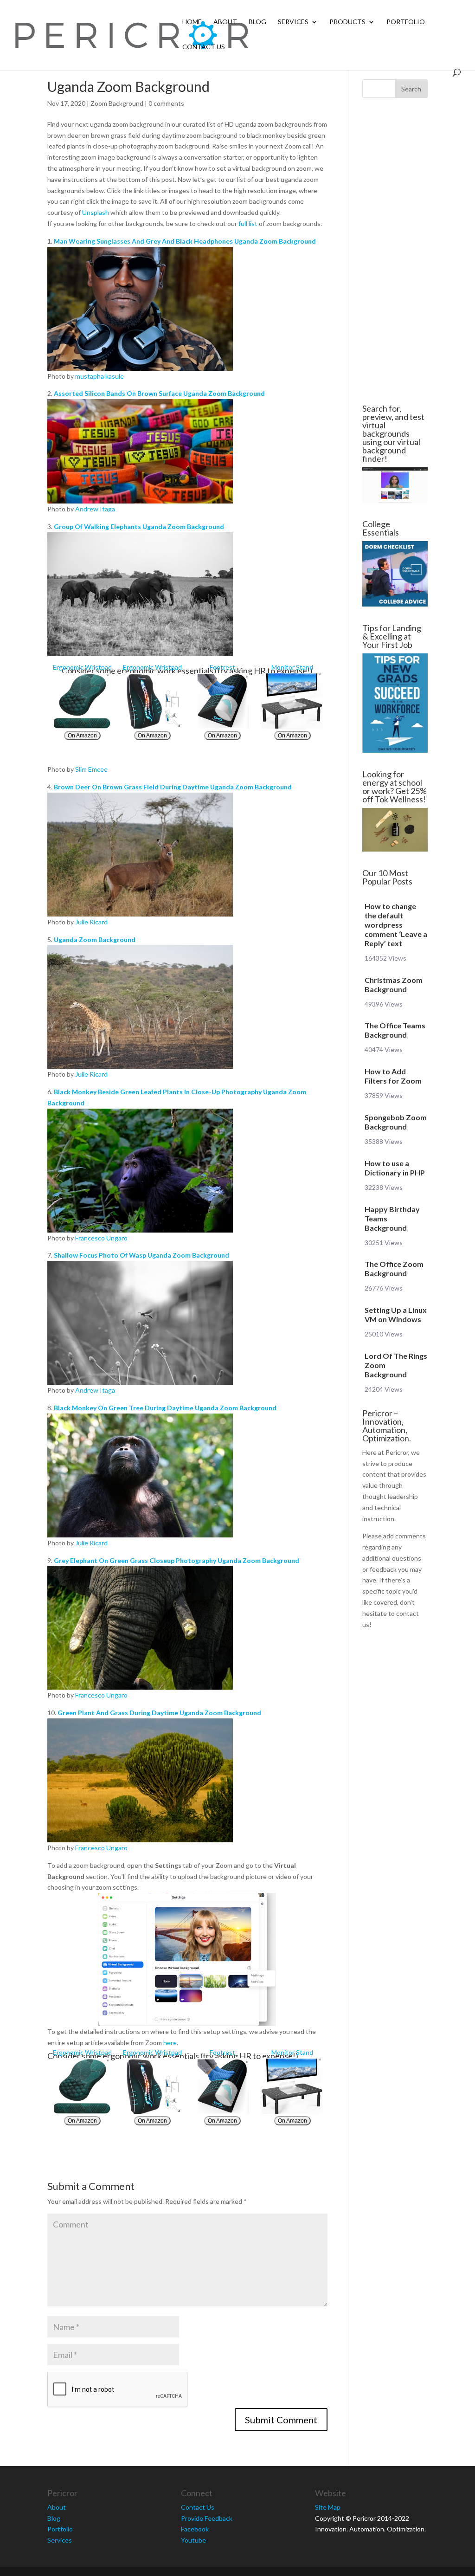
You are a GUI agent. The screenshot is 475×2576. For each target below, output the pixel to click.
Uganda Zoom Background (95, 939)
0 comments (166, 103)
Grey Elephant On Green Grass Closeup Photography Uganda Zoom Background (177, 1560)
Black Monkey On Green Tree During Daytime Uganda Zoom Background (165, 1408)
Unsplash (96, 212)
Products (347, 22)
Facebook (195, 2529)
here (170, 2043)
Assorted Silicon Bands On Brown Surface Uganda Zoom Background (159, 393)
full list (248, 223)
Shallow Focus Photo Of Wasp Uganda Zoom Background (141, 1255)
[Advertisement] (395, 251)
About (225, 22)
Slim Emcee (91, 769)
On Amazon (82, 736)
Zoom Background (117, 103)
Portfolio (406, 22)
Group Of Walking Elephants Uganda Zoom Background (139, 526)
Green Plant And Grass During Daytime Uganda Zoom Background (159, 1713)
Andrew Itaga (95, 509)
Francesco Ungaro (101, 1238)
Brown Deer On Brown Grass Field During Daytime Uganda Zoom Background (173, 787)
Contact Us (204, 47)
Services (293, 22)
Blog (257, 22)
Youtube (193, 2540)
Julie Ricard (91, 922)
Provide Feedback (207, 2518)
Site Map (328, 2507)
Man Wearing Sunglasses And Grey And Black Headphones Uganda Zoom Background (185, 241)
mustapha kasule (99, 376)
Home (192, 22)
